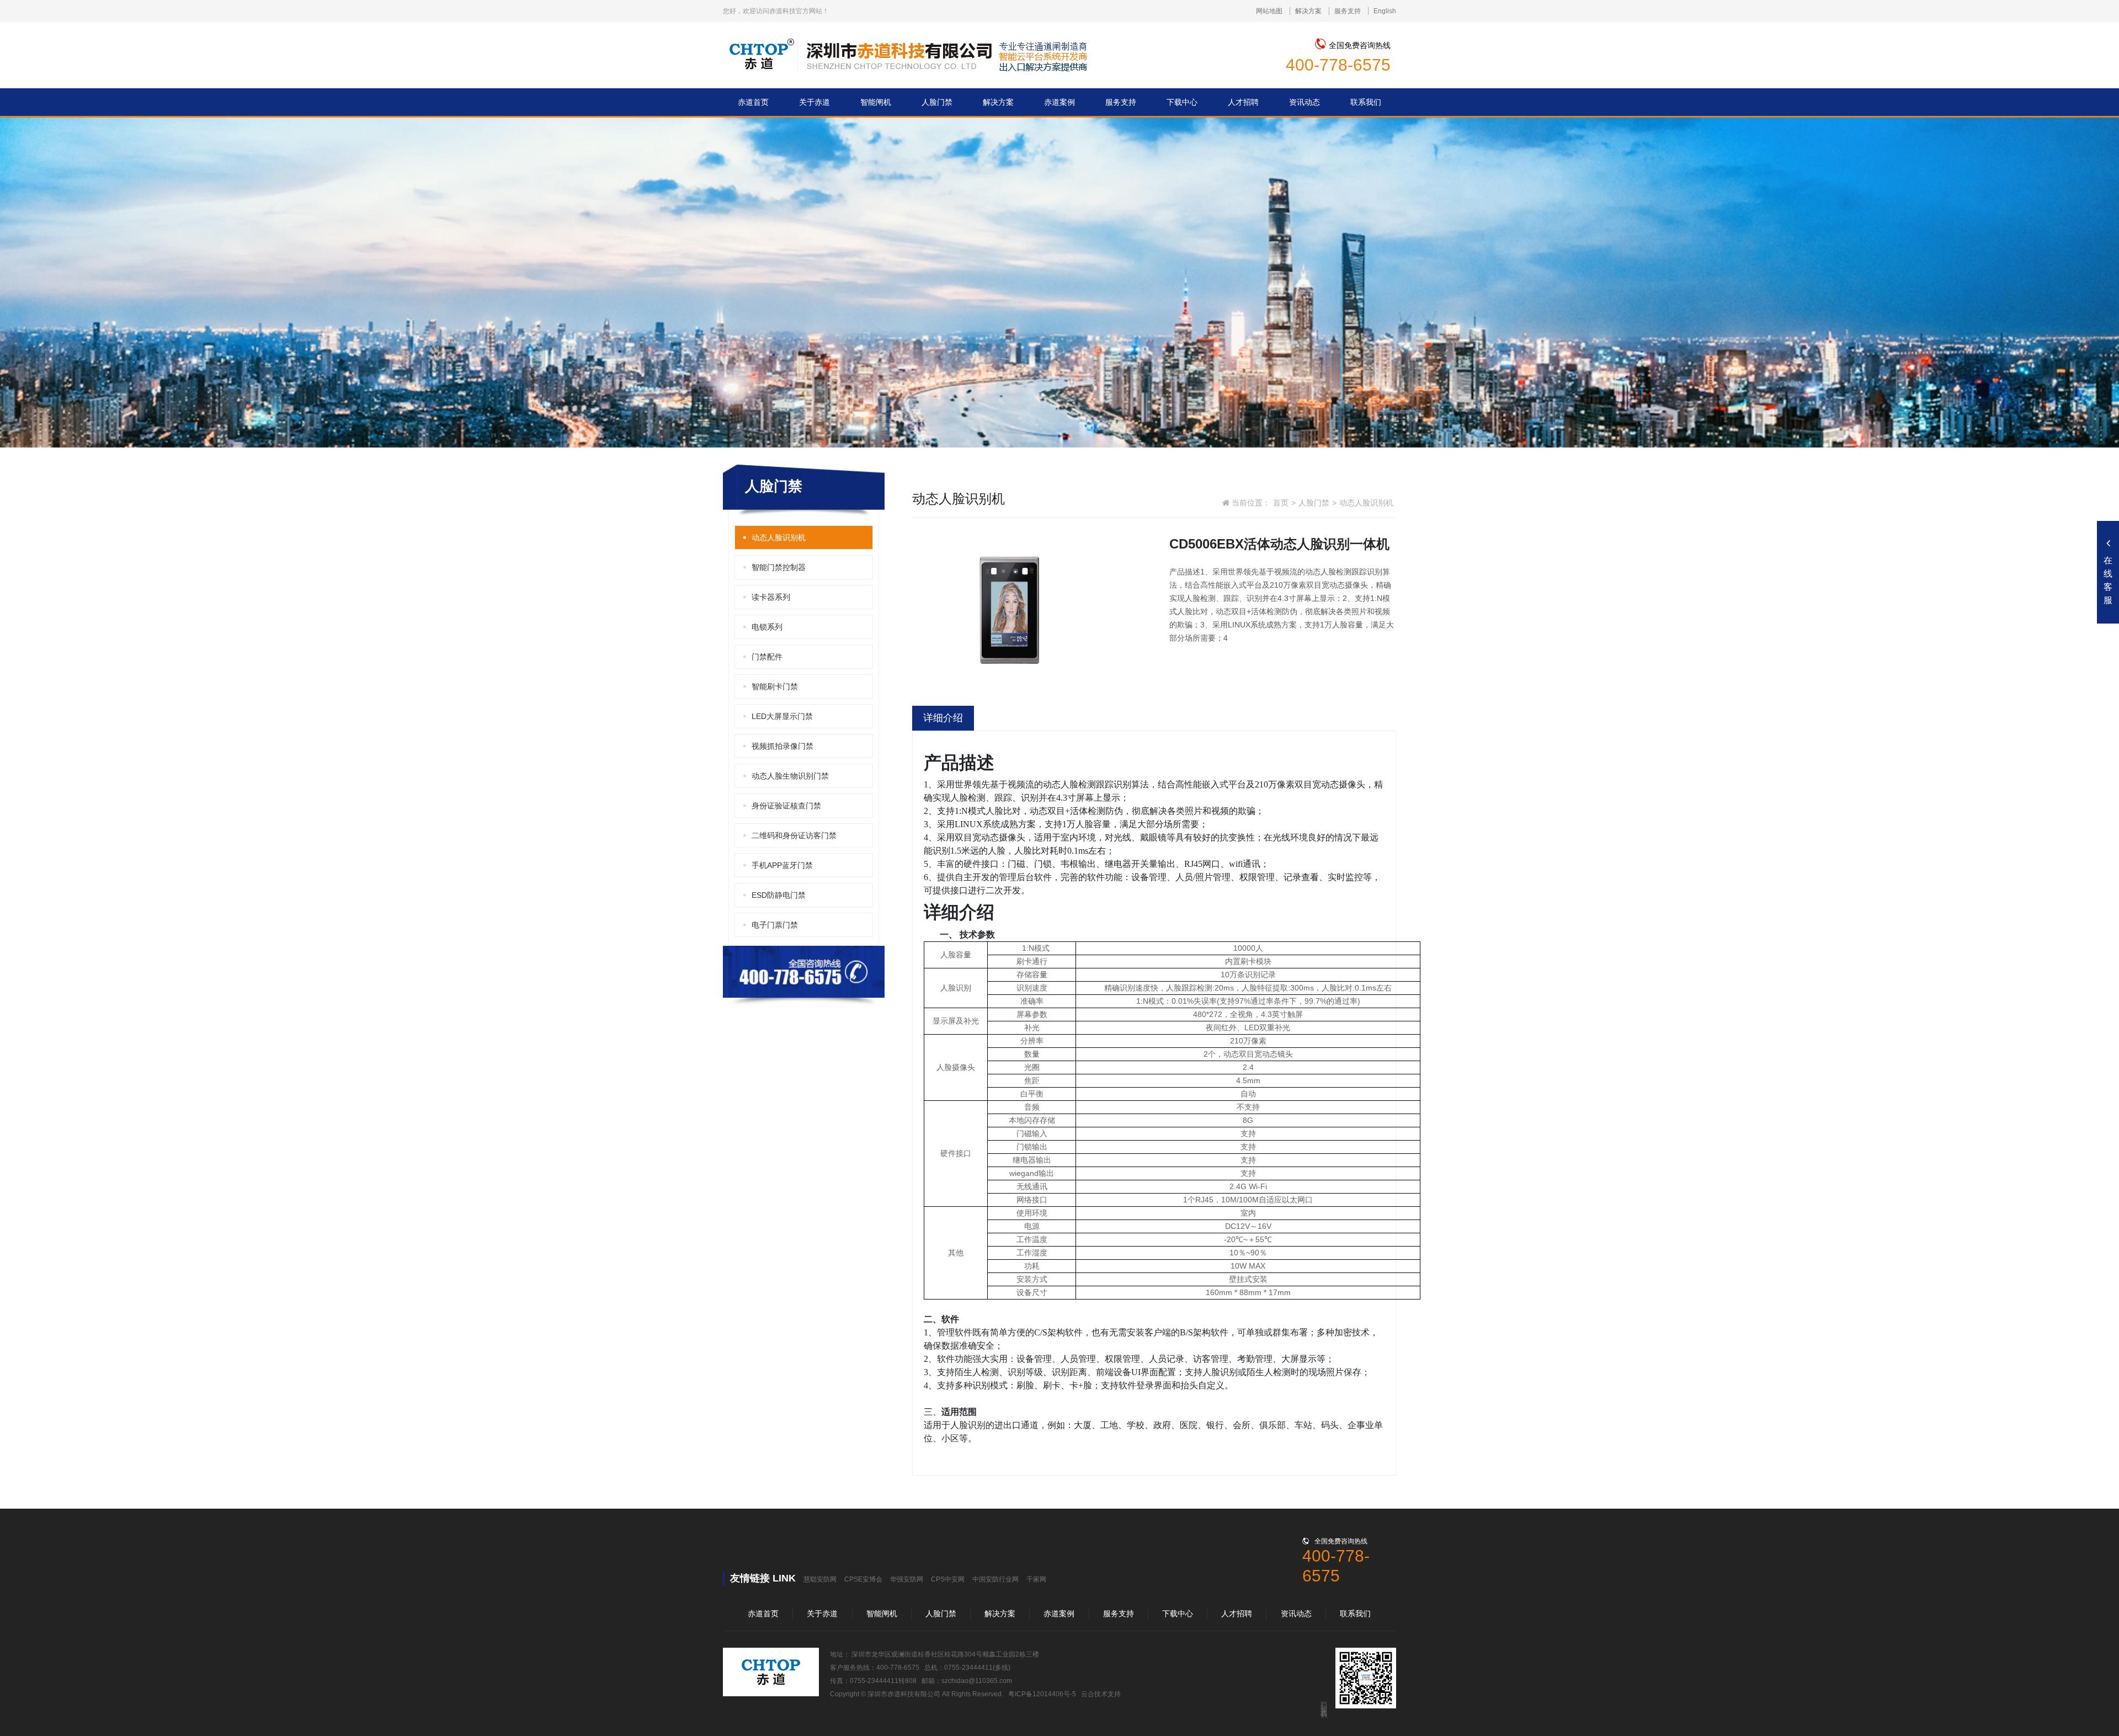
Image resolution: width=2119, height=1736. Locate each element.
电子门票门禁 (775, 925)
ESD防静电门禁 (779, 895)
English (1385, 11)
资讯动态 (1296, 1613)
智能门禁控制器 (779, 567)
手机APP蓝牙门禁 (782, 865)
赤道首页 (763, 1613)
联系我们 (1355, 1613)
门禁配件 (767, 657)
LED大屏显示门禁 (782, 716)
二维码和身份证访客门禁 (794, 835)
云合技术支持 (1101, 1694)
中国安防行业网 (995, 1579)
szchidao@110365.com (977, 1681)
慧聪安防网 (820, 1579)
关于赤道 (822, 1613)
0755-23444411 (968, 1668)
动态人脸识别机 (779, 537)
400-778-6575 (1338, 65)
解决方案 (1308, 11)
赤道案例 (1059, 1613)
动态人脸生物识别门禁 (790, 776)
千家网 (1036, 1579)
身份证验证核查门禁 (786, 806)
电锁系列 (767, 627)
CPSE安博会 (863, 1579)
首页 (1281, 503)
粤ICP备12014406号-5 (1042, 1694)
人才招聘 (1237, 1613)
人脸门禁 (1314, 503)
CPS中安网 (948, 1579)
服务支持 (1348, 11)
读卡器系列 (771, 597)
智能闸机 (882, 1613)
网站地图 (1269, 11)
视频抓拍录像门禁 (782, 746)
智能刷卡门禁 (775, 686)
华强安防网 (907, 1579)
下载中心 (1178, 1613)
